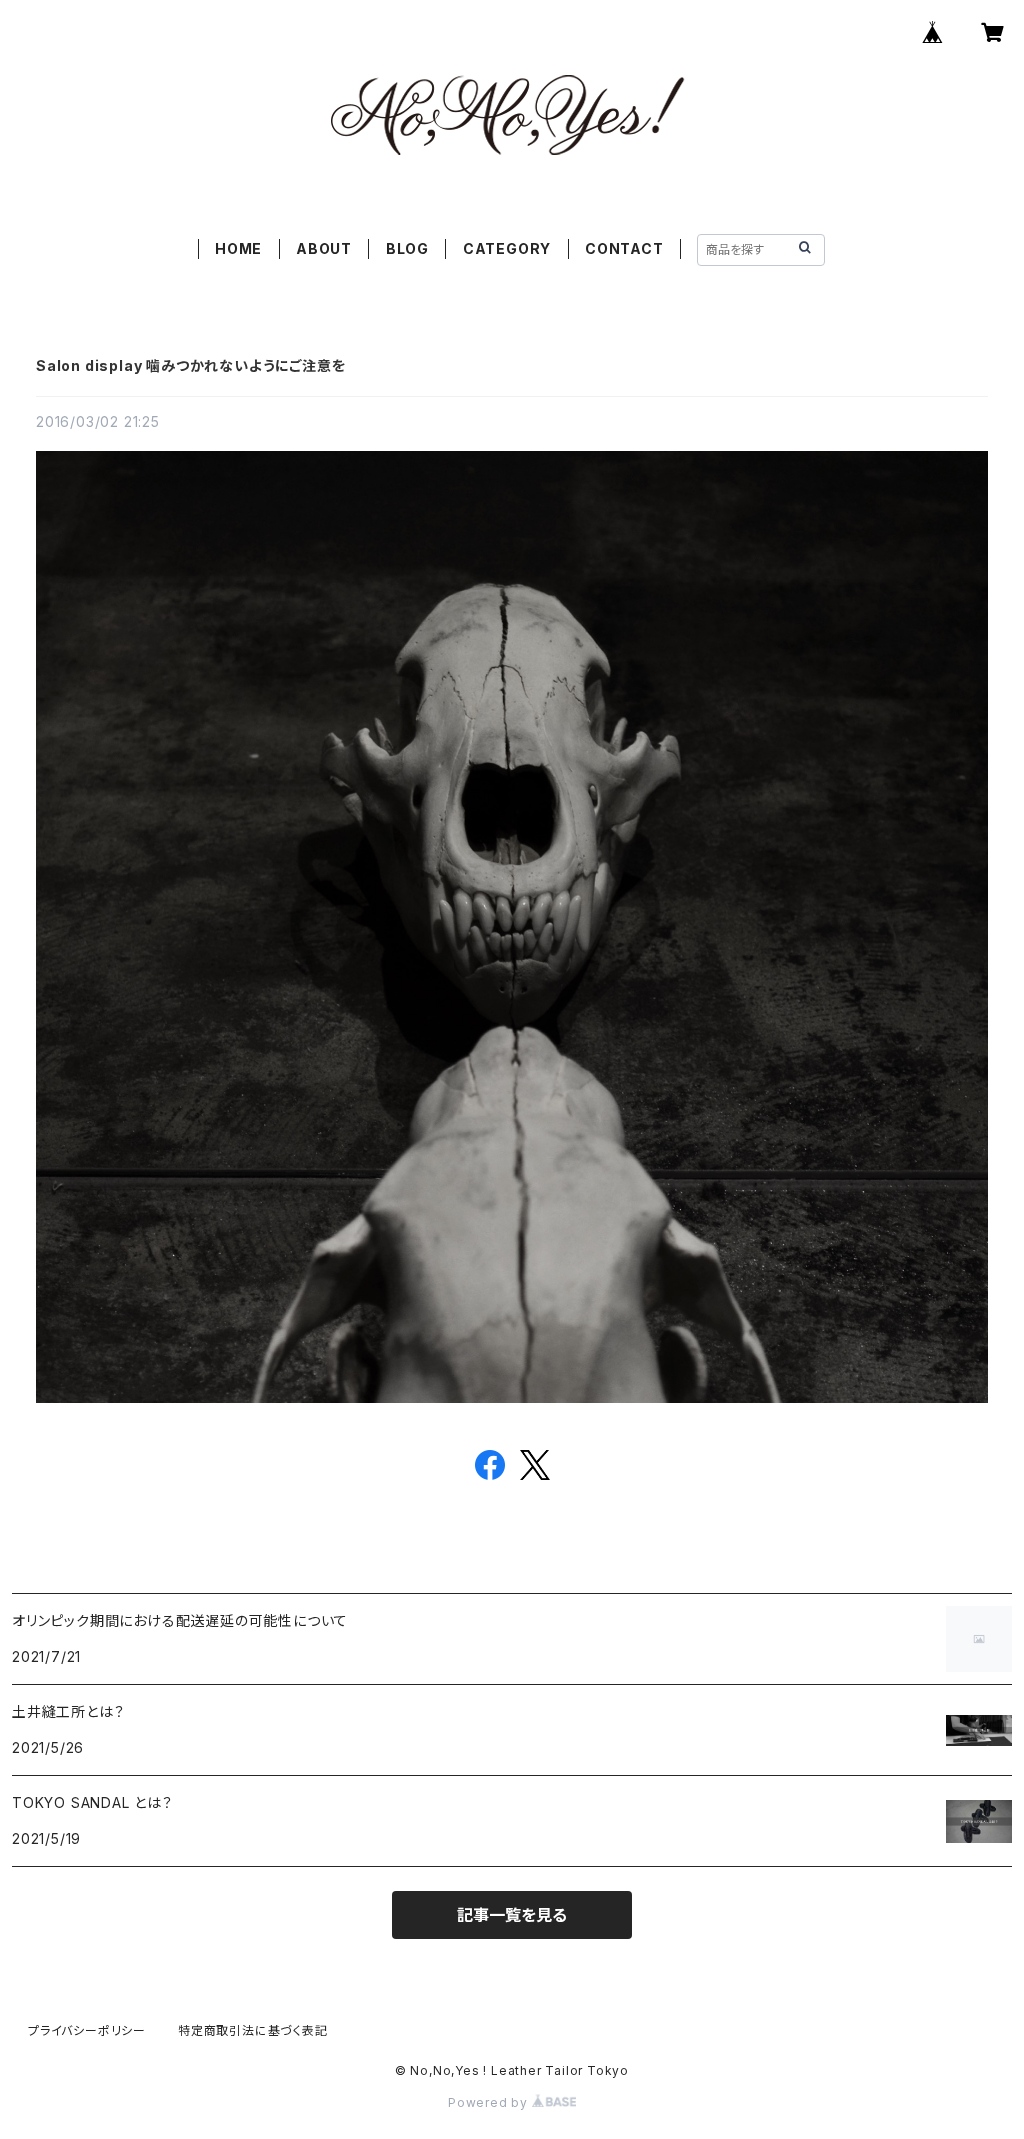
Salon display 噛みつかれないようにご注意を (190, 365)
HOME (238, 248)
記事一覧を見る (512, 1915)
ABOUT (324, 248)
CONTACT (624, 248)
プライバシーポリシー (87, 2030)
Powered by (490, 2102)
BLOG (407, 248)
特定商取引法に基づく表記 (253, 2030)
